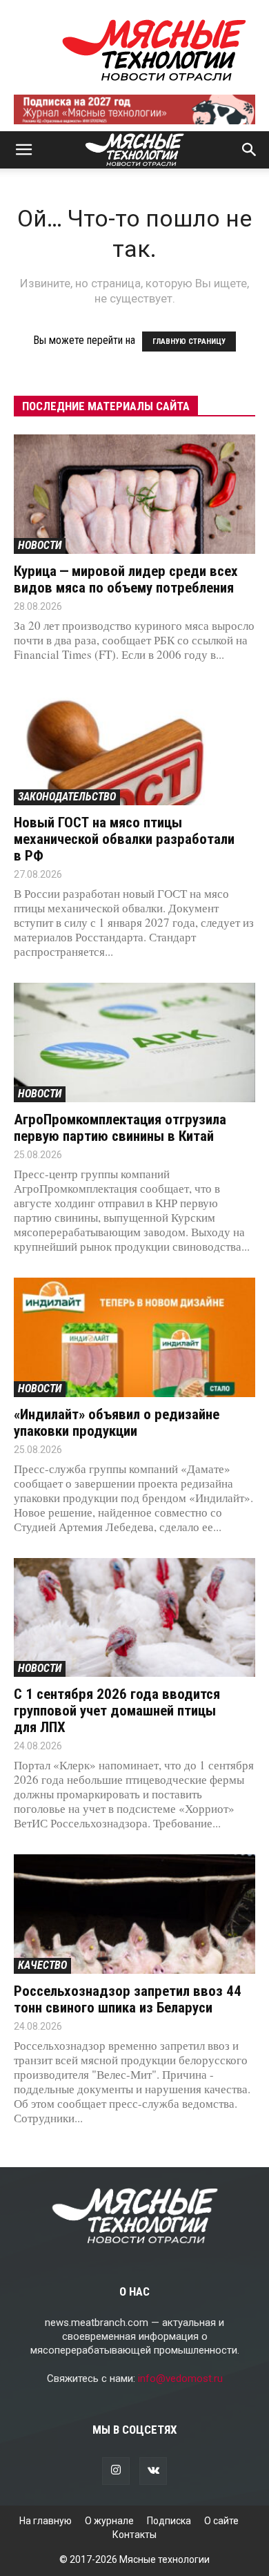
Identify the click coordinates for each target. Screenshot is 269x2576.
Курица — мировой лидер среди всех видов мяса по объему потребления (126, 579)
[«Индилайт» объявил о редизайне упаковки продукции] (134, 1337)
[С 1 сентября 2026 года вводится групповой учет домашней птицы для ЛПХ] (134, 1618)
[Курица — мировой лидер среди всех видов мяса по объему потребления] (134, 494)
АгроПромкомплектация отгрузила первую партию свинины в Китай (120, 1128)
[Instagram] (116, 2471)
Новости (40, 545)
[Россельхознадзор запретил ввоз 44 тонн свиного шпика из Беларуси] (134, 1914)
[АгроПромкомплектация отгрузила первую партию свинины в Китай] (134, 1042)
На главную (46, 2521)
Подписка (169, 2521)
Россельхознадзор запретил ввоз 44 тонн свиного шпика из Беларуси (128, 1999)
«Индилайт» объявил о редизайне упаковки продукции (117, 1423)
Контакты (134, 2535)
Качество (42, 1965)
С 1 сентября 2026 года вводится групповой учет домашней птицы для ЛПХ (117, 1711)
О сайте (221, 2521)
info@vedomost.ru (180, 2378)
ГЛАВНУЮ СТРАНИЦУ (189, 342)
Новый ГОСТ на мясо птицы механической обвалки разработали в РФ (124, 839)
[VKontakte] (153, 2471)
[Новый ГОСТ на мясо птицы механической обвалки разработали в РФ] (134, 746)
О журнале (109, 2521)
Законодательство (67, 797)
